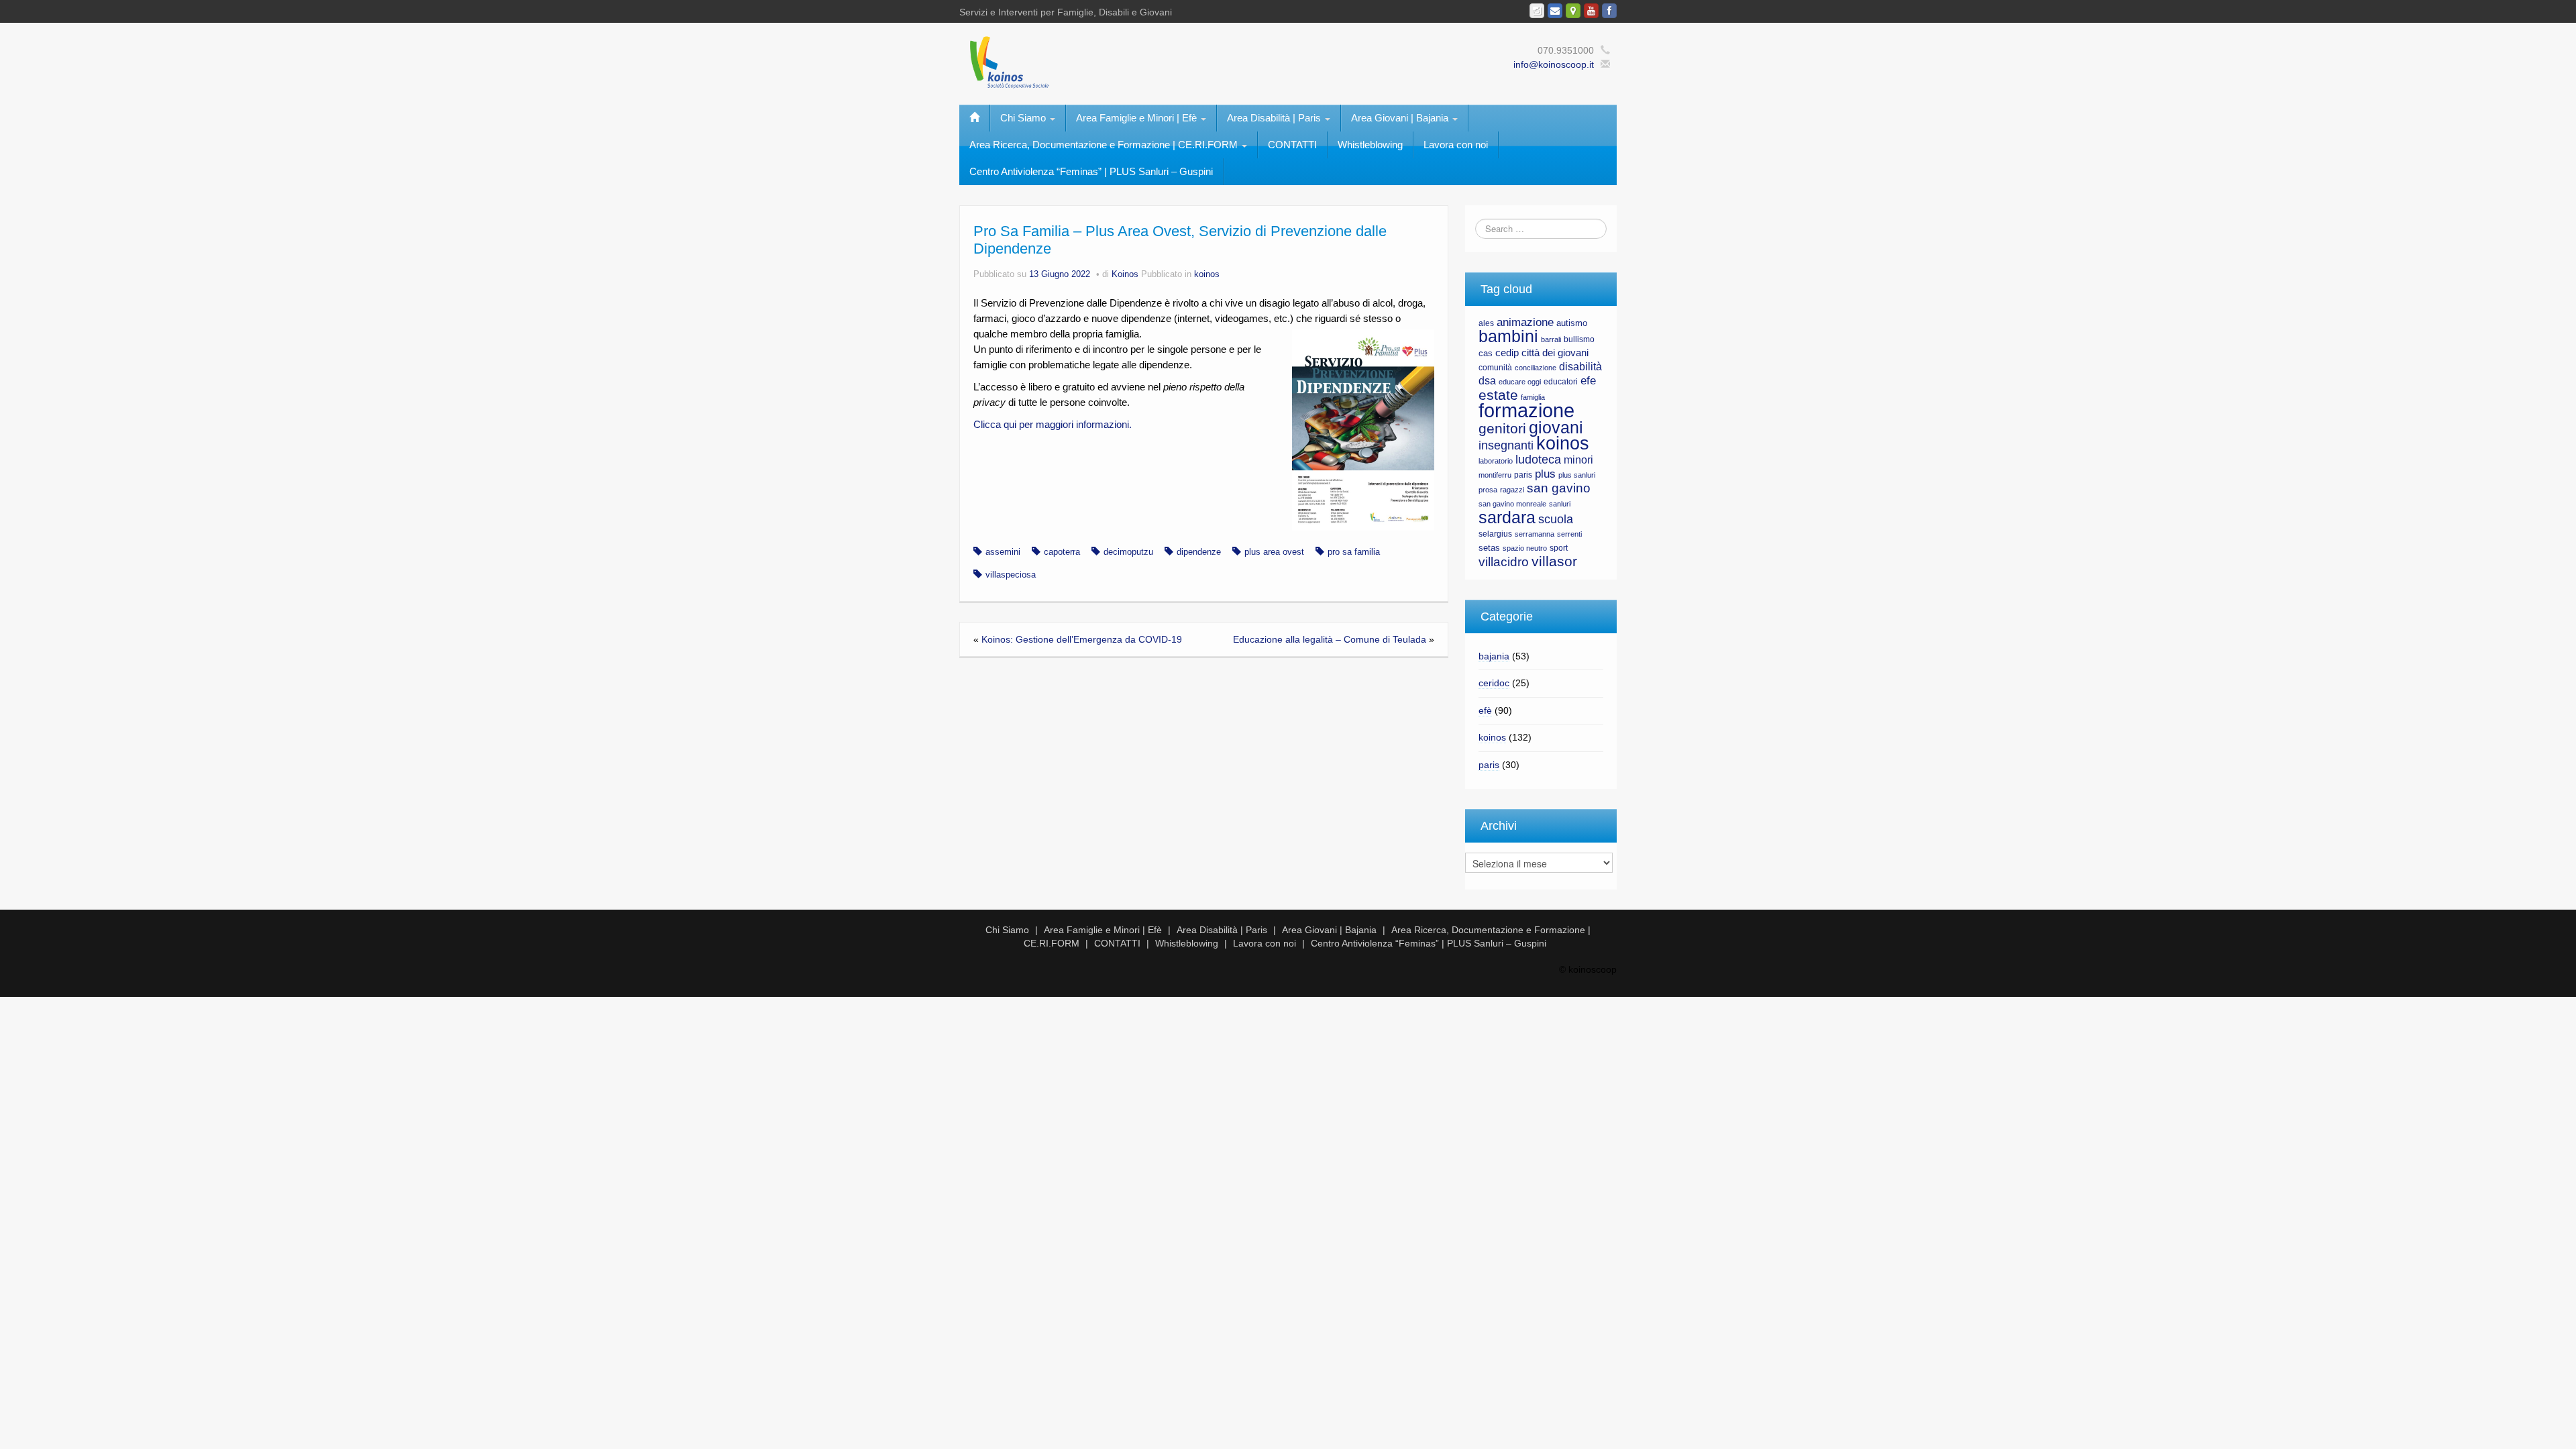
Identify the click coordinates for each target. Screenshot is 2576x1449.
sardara (1507, 517)
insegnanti (1506, 445)
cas (1486, 353)
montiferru (1495, 475)
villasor (1554, 561)
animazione (1525, 322)
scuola (1556, 519)
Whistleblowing (1370, 145)
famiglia (1533, 397)
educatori (1561, 382)
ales (1486, 323)
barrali (1551, 339)
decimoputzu (1128, 552)
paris (1523, 475)
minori (1578, 460)
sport (1559, 548)
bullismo (1579, 339)
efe (1588, 381)
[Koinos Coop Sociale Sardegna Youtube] (1591, 11)
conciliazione (1536, 368)
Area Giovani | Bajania (1401, 118)
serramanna (1535, 534)
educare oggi (1520, 382)
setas (1489, 548)
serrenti (1569, 534)
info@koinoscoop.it (1554, 64)
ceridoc (1494, 683)
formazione (1526, 410)
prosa (1488, 490)
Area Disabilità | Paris (1275, 118)
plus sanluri (1577, 475)
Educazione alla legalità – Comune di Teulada (1330, 639)
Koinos (1125, 274)
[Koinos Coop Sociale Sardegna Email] (1555, 11)
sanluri (1560, 504)
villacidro (1504, 561)
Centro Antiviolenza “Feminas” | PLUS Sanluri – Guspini (1091, 171)
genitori (1502, 429)
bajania (1494, 656)
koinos (1207, 274)
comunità (1495, 368)
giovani (1556, 427)
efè (1485, 710)
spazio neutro (1525, 548)
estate (1498, 395)
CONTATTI (1292, 145)
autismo (1572, 323)
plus (1545, 474)
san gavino (1559, 488)
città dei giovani (1555, 353)
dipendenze (1199, 552)
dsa (1487, 381)
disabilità (1580, 367)
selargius (1495, 534)
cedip (1507, 353)
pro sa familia (1354, 552)
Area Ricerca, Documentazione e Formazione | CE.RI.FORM (1105, 145)
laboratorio (1496, 461)
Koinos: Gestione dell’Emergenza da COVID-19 (1082, 639)
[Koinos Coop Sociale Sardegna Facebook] (1609, 11)
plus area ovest (1274, 552)
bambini (1508, 336)
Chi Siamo (1024, 118)
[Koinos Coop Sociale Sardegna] (1147, 61)
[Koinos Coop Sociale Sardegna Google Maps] (1573, 11)
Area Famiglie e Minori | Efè (1138, 118)
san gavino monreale (1512, 504)
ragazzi (1512, 490)
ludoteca (1538, 460)
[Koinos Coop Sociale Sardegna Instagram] (1537, 11)
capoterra (1062, 552)
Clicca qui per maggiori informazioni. (1053, 424)
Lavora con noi (1456, 145)
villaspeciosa (1011, 575)
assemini (1003, 552)
